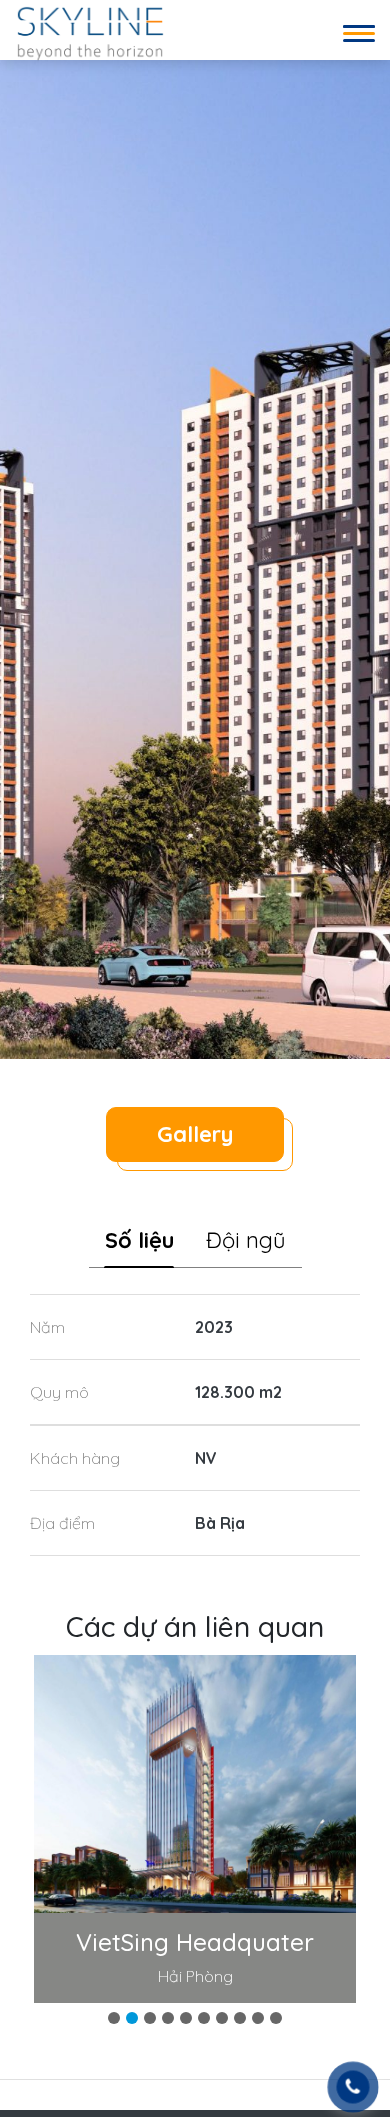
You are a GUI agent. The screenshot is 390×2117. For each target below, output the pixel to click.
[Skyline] (90, 32)
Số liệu (139, 1240)
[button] (114, 2018)
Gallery (195, 1134)
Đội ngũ (246, 1240)
